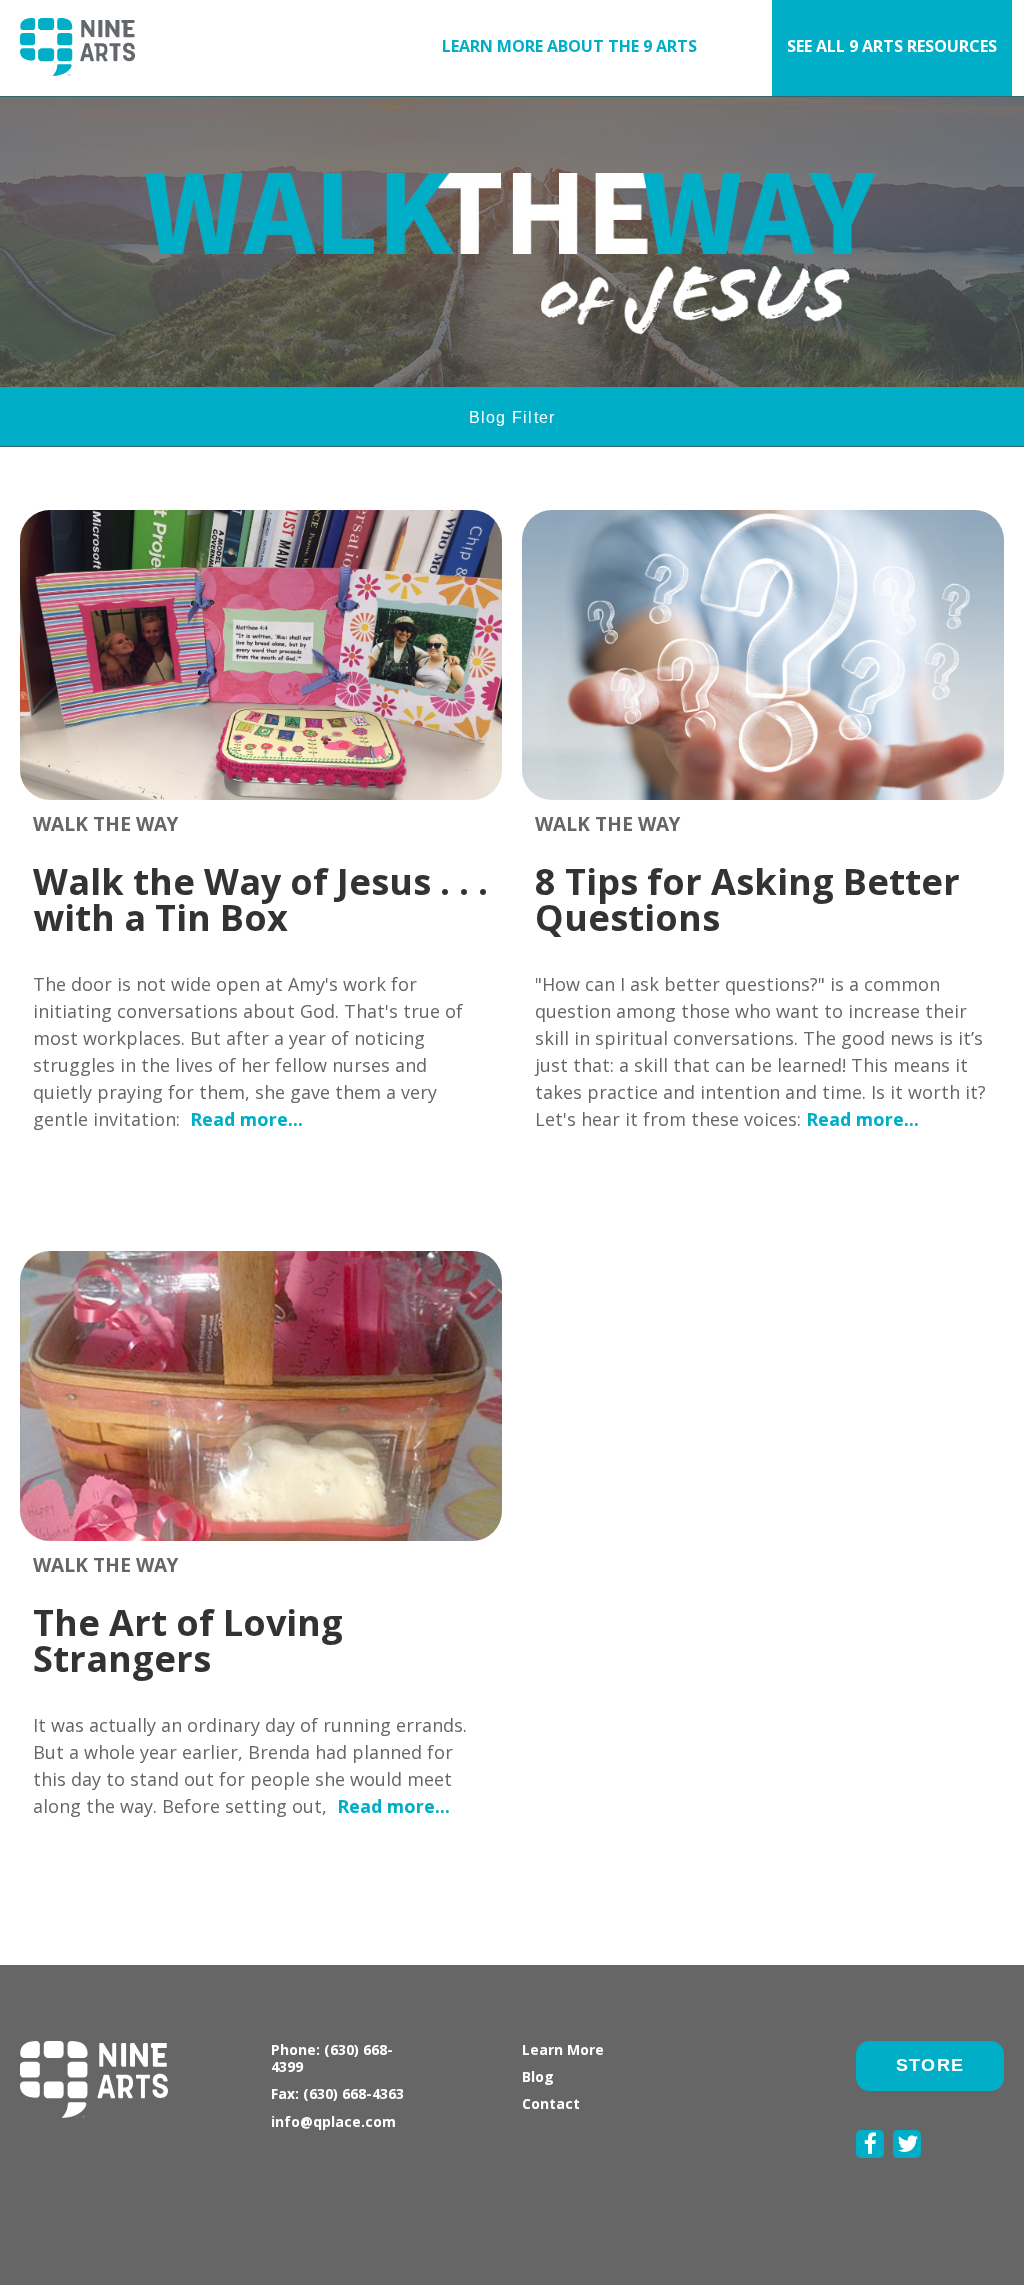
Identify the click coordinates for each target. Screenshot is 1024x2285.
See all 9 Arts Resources (892, 46)
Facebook (870, 2169)
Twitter (907, 2169)
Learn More (563, 2049)
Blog (538, 2076)
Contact (551, 2103)
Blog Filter (512, 417)
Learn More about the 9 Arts (569, 46)
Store (930, 2065)
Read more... (246, 1119)
